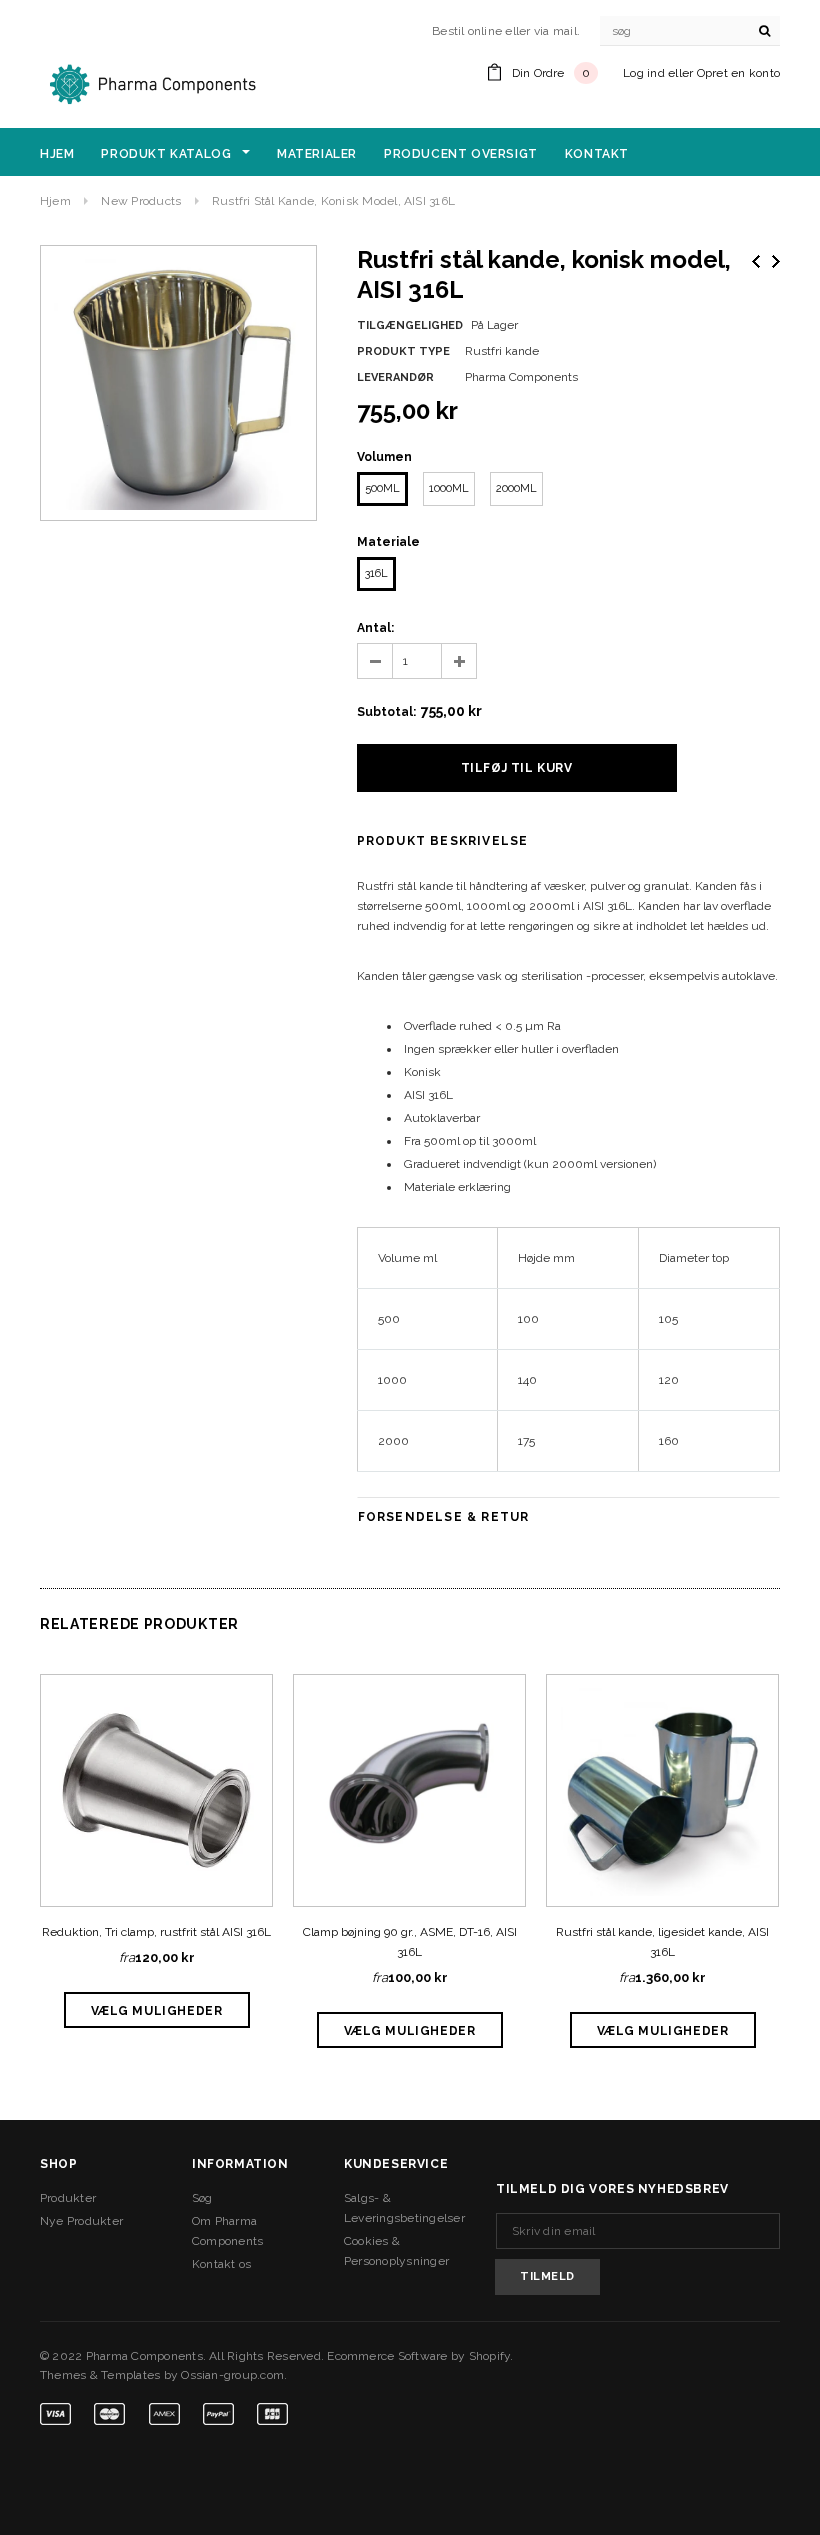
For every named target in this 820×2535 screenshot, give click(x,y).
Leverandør (395, 377)
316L (376, 573)
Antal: (375, 628)
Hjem (55, 201)
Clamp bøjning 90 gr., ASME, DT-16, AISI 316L (410, 1942)
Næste (776, 261)
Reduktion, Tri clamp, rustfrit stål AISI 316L (156, 1932)
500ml (382, 488)
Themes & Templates (100, 2375)
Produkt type (403, 351)
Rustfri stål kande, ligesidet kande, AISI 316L (662, 1942)
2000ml (516, 488)
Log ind (644, 73)
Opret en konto (738, 73)
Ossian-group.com (232, 2375)
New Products (141, 201)
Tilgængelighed (410, 325)
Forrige (756, 261)
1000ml (449, 488)
